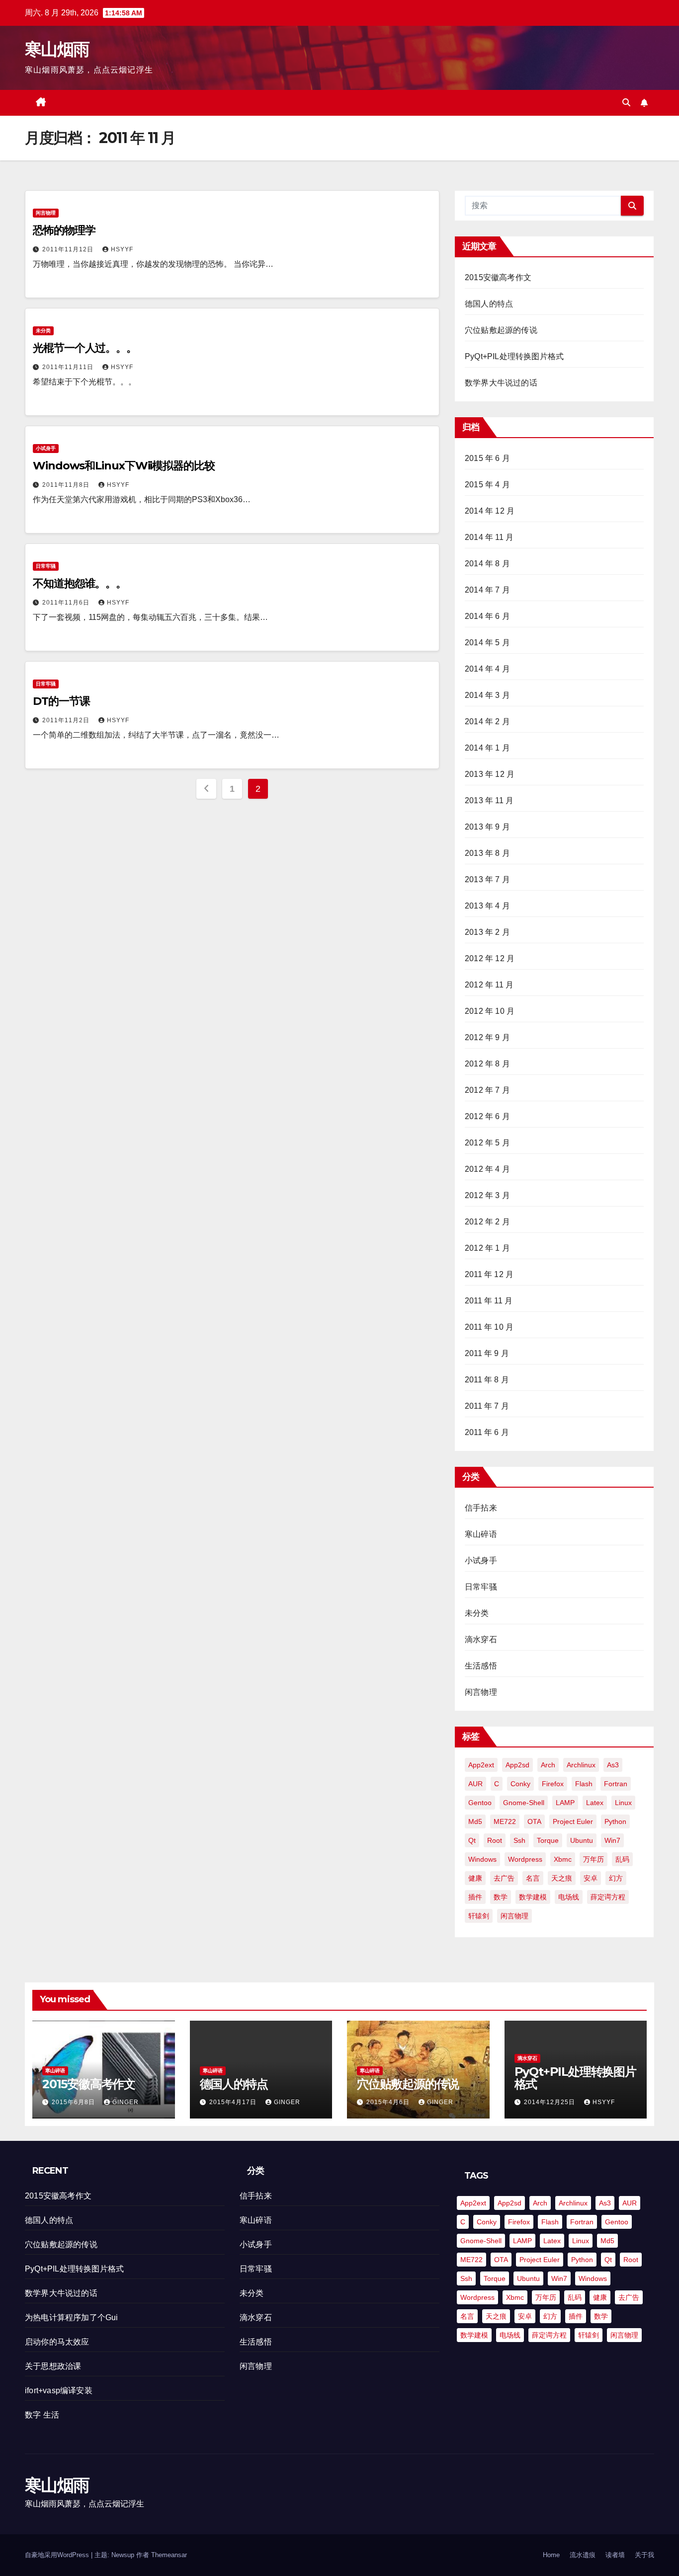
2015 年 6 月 (487, 458)
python (615, 1821)
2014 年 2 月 (487, 721)
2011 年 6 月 (487, 1432)
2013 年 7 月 (487, 879)
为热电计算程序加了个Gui (72, 2317)
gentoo (480, 1803)
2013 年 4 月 (487, 906)
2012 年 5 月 (487, 1143)
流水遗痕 (583, 2555)
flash (584, 1784)
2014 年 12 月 (490, 511)
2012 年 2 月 (487, 1222)
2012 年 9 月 (487, 1037)
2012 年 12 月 (490, 958)
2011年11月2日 (67, 720)
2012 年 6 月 (487, 1116)
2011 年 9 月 (487, 1353)
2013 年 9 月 (487, 827)
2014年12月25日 (551, 2102)
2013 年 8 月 (487, 853)
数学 (501, 1897)
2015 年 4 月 (487, 485)
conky (520, 1784)
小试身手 (46, 448)
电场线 (569, 1897)
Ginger (126, 2102)
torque (548, 1840)
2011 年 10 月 (489, 1327)
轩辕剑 (479, 1916)
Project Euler (573, 1821)
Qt (472, 1840)
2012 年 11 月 (489, 985)
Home (551, 2555)
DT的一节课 (61, 701)
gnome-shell (524, 1803)
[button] (626, 103)
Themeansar (169, 2555)
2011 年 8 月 (487, 1380)
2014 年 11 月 (489, 537)
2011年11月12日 (69, 249)
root (495, 1840)
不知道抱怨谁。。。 (80, 583)
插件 (475, 1897)
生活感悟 (481, 1666)
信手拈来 (481, 1508)
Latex (595, 1803)
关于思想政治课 (53, 2366)
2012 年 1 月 (487, 1248)
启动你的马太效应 (57, 2342)
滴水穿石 (481, 1639)
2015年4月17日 (234, 2102)
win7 (612, 1840)
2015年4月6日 (389, 2102)
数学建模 (533, 1897)
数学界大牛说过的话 (501, 383)
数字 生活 (42, 2415)
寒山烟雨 (57, 49)
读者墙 (615, 2555)
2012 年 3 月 (487, 1195)
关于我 (644, 2555)
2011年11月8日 (67, 485)
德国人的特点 (489, 304)
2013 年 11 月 (489, 800)
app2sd (517, 1765)
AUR (475, 1784)
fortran (616, 1784)
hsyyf (122, 249)
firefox (553, 1784)
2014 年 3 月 (487, 695)
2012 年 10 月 (490, 1011)
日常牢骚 (46, 566)
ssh (519, 1840)
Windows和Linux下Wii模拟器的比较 (124, 466)
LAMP (565, 1803)
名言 (533, 1878)
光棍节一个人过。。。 (85, 348)
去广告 (504, 1878)
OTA (534, 1821)
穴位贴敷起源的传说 (501, 330)
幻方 (616, 1878)
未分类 (43, 331)
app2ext (481, 1765)
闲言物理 (46, 213)
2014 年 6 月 (487, 616)
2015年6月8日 (74, 2102)
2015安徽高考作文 (498, 277)
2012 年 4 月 (487, 1169)
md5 (475, 1821)
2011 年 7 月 (487, 1406)
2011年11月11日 (69, 367)
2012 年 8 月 (487, 1064)
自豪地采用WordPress (58, 2555)
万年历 (594, 1859)
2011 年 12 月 (489, 1274)
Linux (623, 1803)
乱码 (622, 1859)
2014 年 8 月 (487, 564)
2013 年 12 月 (490, 774)
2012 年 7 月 (487, 1090)
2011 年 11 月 (489, 1301)
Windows (482, 1859)
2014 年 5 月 (487, 643)
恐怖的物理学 (64, 230)
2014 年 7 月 (487, 590)
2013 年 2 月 (487, 932)
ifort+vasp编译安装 (59, 2390)
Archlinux (581, 1765)
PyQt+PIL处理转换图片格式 (514, 356)
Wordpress (525, 1859)
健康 (475, 1878)
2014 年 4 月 (487, 669)
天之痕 (562, 1878)
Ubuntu (582, 1840)
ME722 (505, 1821)
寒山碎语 (481, 1534)
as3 (613, 1765)
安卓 (591, 1878)
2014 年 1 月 (487, 748)
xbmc (563, 1859)
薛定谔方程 (608, 1897)
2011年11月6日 (67, 603)
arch (548, 1765)
